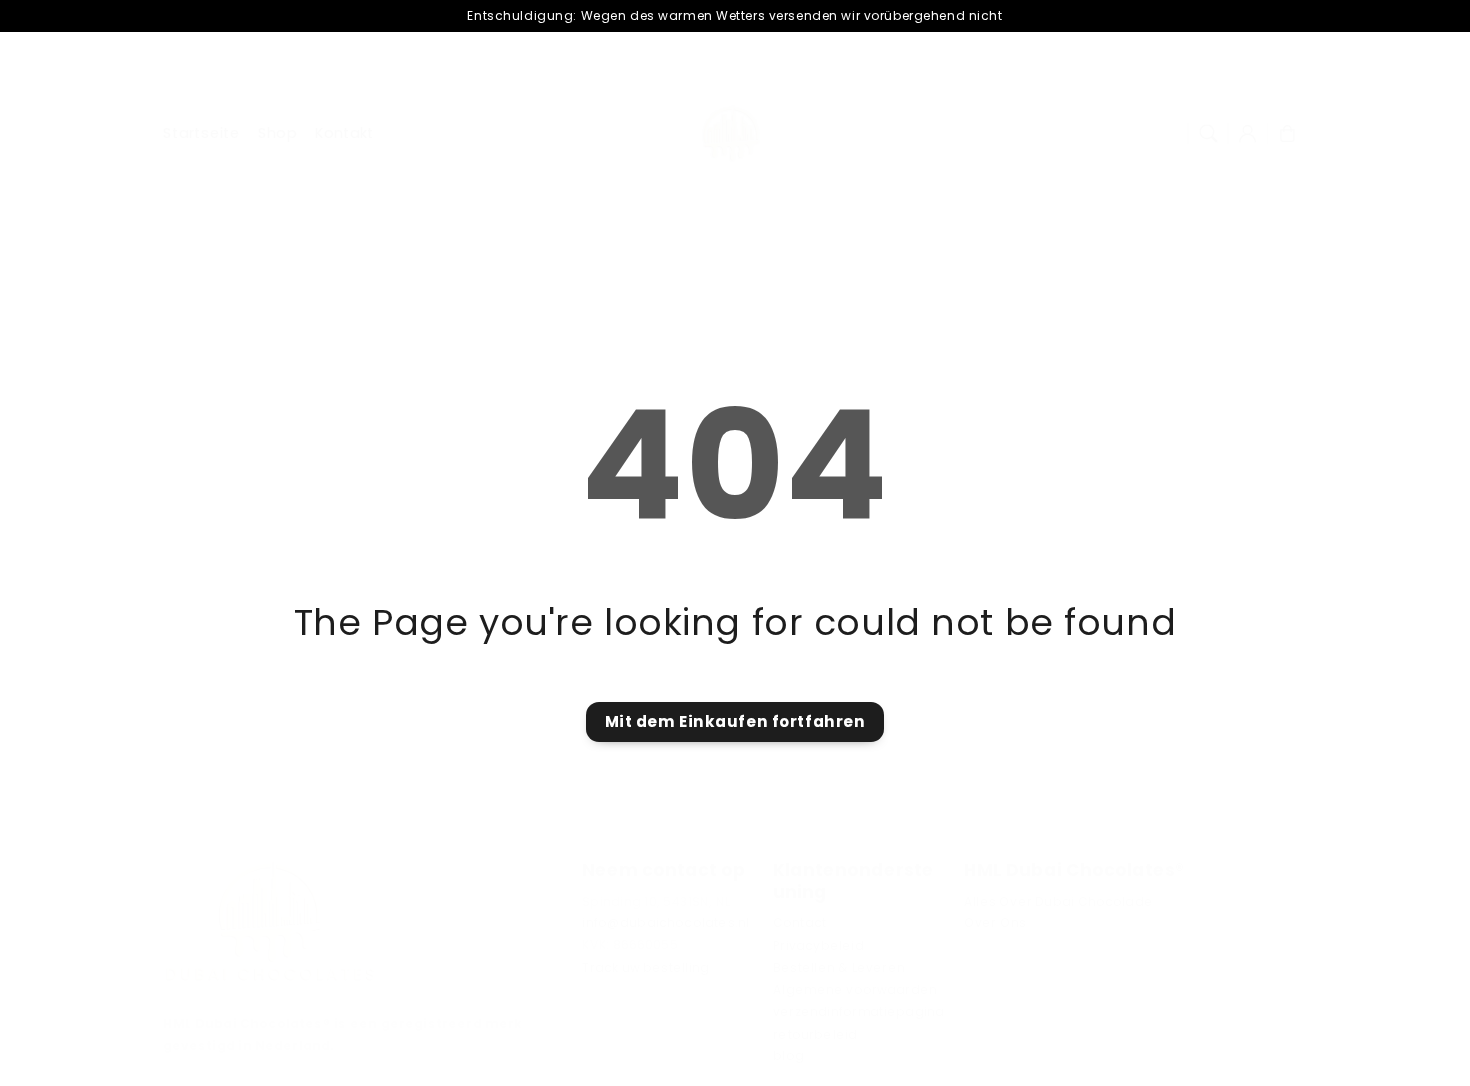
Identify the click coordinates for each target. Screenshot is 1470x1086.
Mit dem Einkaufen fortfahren (735, 721)
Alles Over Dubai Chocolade (1058, 901)
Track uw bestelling (645, 968)
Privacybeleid (818, 946)
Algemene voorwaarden (855, 990)
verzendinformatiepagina (858, 1012)
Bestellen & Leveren (839, 968)
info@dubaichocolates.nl (665, 923)
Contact (799, 923)
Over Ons (995, 923)
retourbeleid (815, 1034)
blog (788, 1056)
